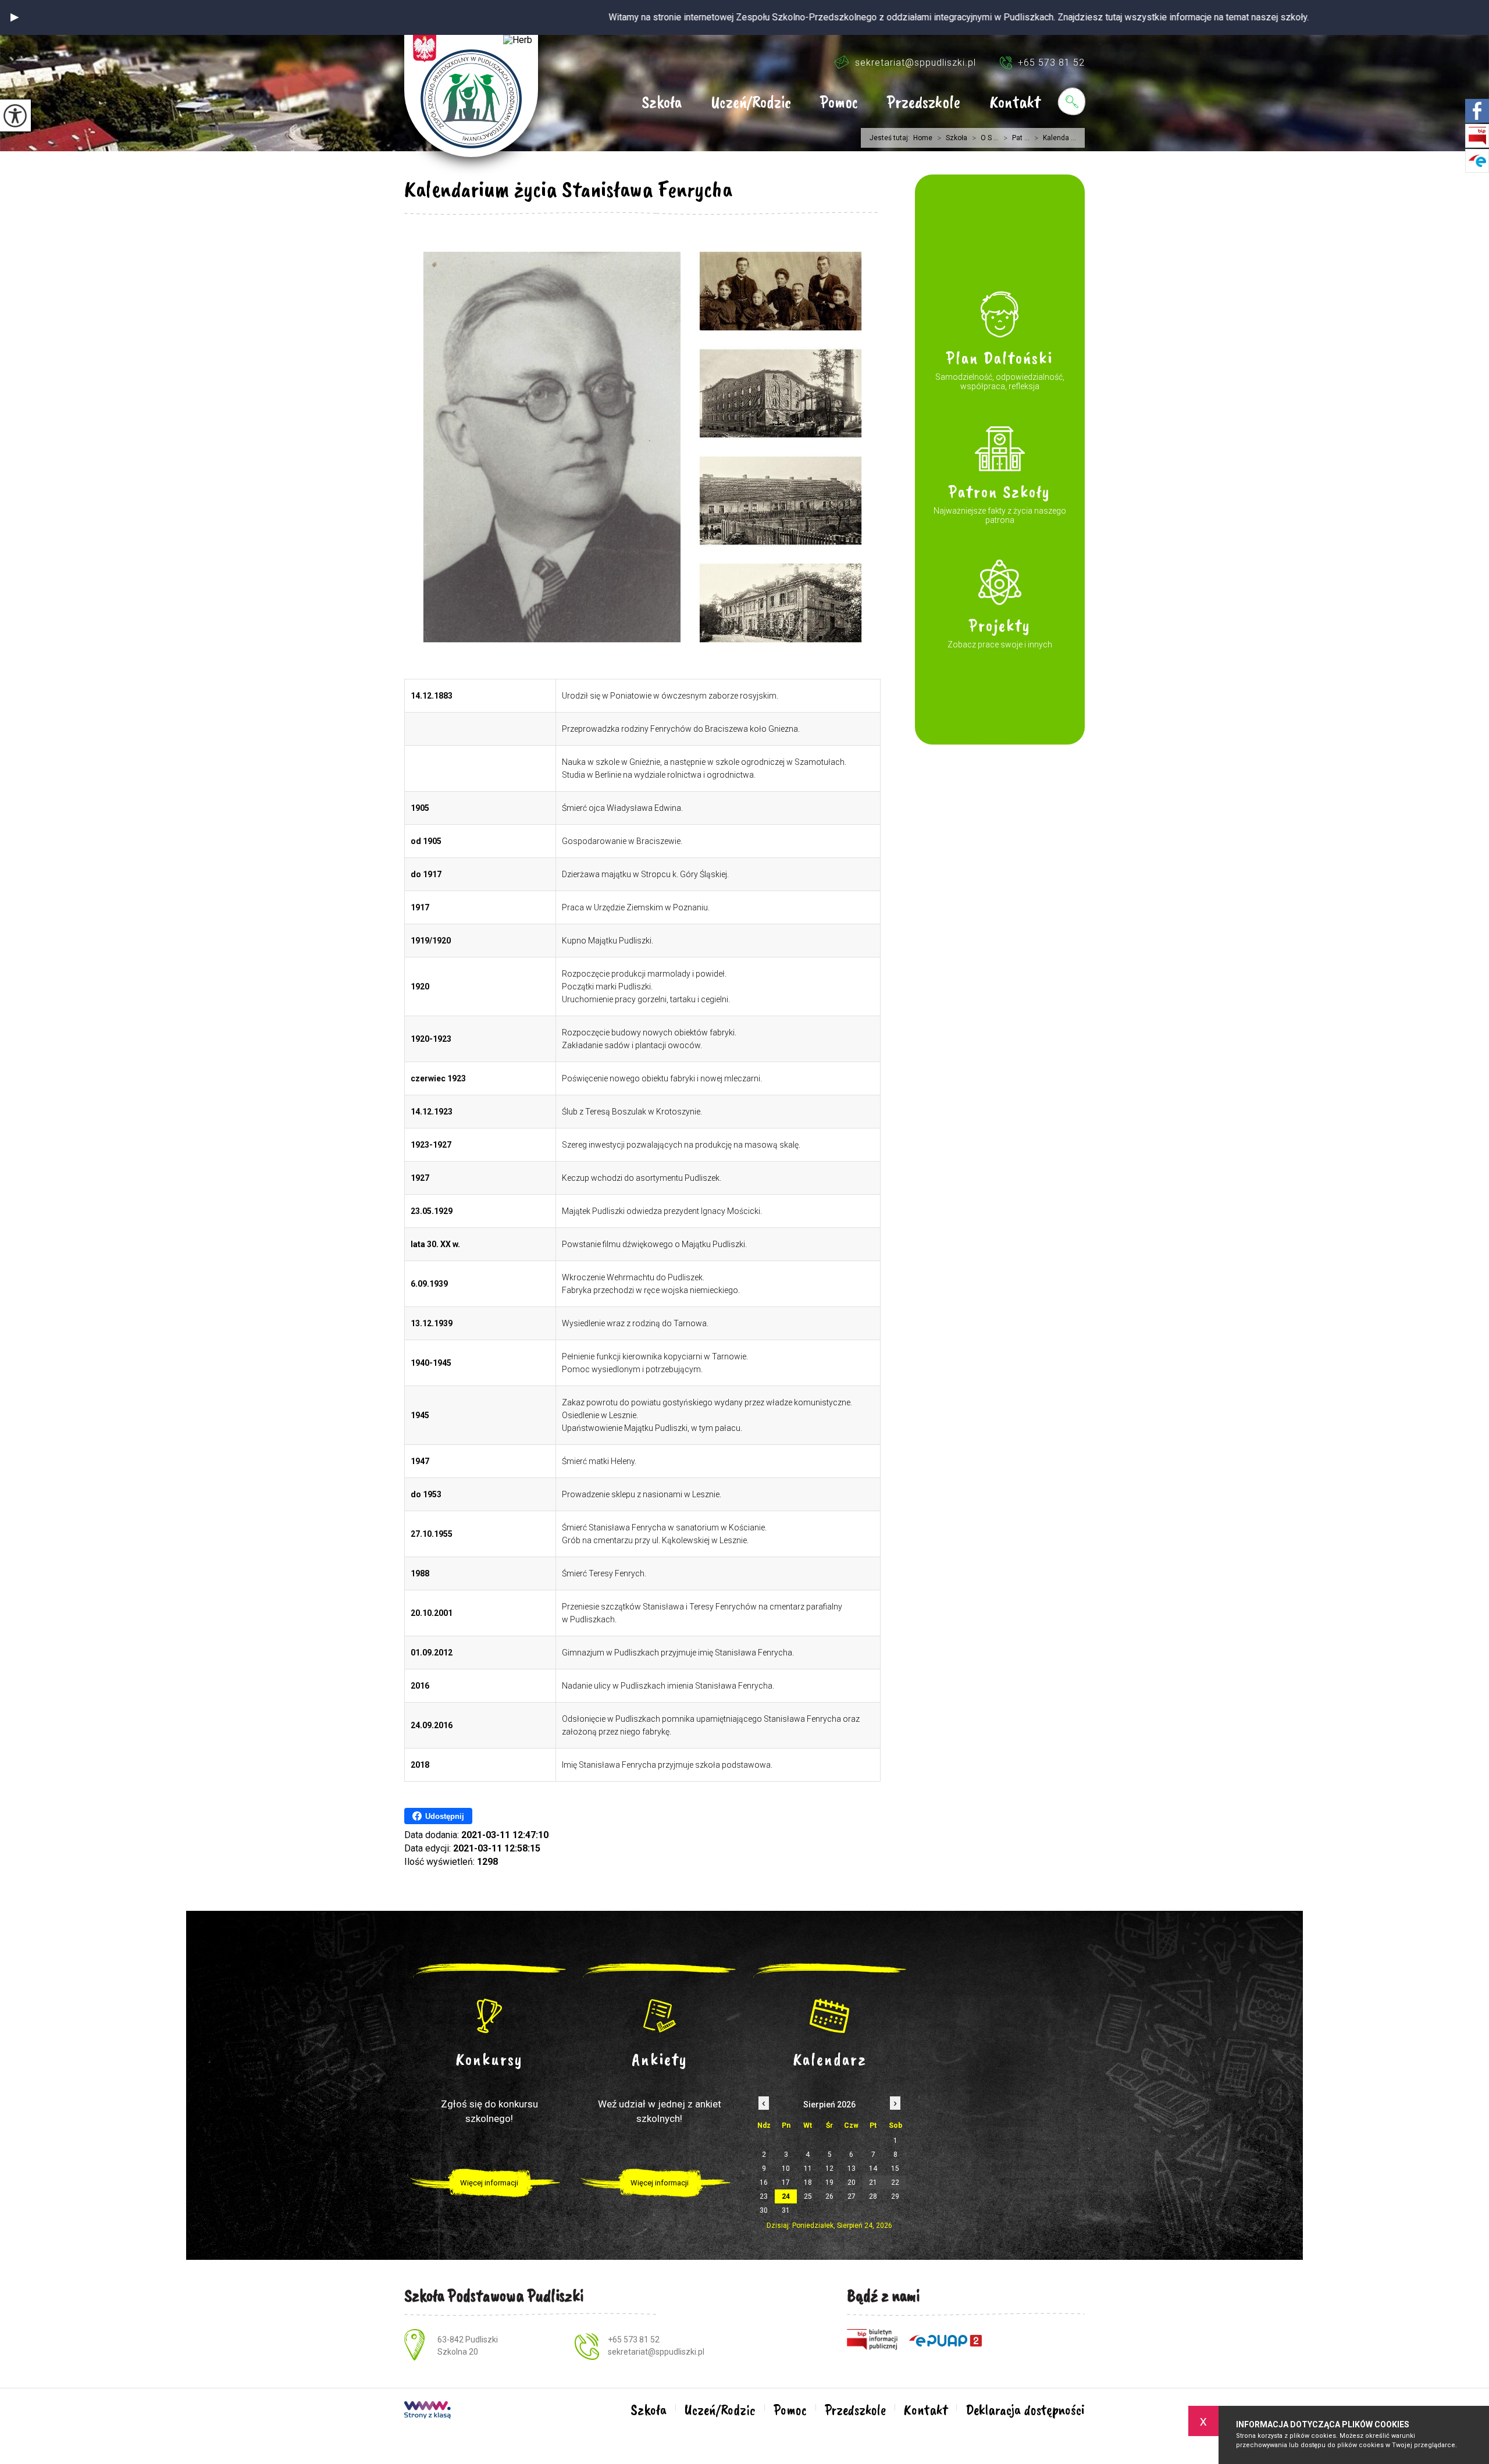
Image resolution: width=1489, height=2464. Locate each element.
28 (873, 2196)
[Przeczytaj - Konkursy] (489, 2016)
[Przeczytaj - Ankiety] (660, 2016)
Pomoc (839, 103)
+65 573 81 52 (1051, 63)
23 (764, 2196)
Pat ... (1016, 138)
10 (786, 2169)
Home (923, 138)
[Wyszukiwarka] (1071, 101)
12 (829, 2169)
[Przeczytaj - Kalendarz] (830, 2016)
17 (786, 2182)
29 (895, 2196)
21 (873, 2182)
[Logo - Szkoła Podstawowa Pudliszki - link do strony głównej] (471, 96)
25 (808, 2196)
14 (873, 2169)
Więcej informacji (489, 2183)
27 (852, 2196)
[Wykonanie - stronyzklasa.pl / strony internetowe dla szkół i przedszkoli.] (428, 2411)
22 (895, 2182)
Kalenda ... (1055, 138)
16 (764, 2182)
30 (764, 2210)
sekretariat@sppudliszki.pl (916, 63)
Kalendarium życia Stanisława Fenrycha (568, 189)
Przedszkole (924, 103)
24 (786, 2196)
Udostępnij (445, 1816)
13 (852, 2169)
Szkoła (662, 103)
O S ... (985, 138)
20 (852, 2182)
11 (808, 2169)
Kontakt (1015, 103)
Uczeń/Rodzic (751, 103)
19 (829, 2182)
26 (829, 2196)
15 (895, 2169)
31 (786, 2210)
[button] (15, 17)
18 (808, 2182)
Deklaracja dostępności (1025, 2410)
